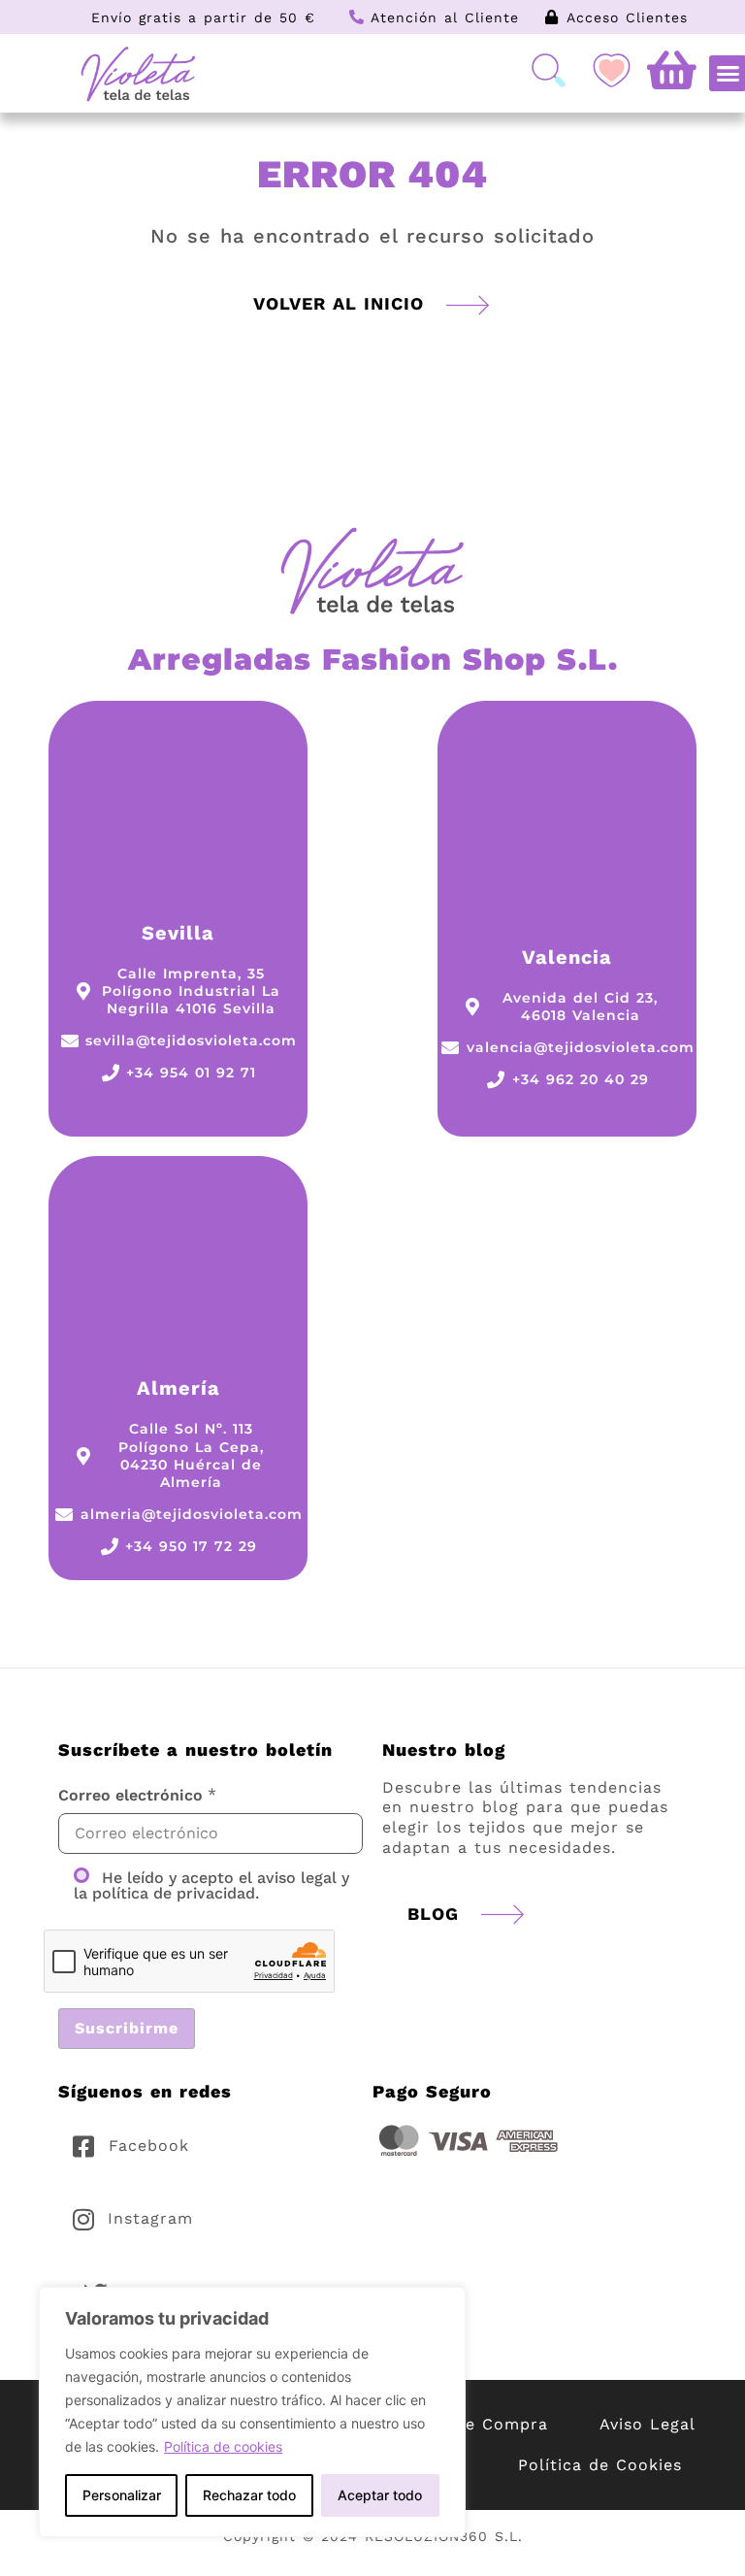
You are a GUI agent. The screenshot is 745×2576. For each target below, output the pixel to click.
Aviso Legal (648, 2424)
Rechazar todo (249, 2495)
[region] (252, 2412)
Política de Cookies (600, 2465)
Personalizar (122, 2495)
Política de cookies (223, 2446)
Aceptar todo (380, 2495)
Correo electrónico (130, 1796)
